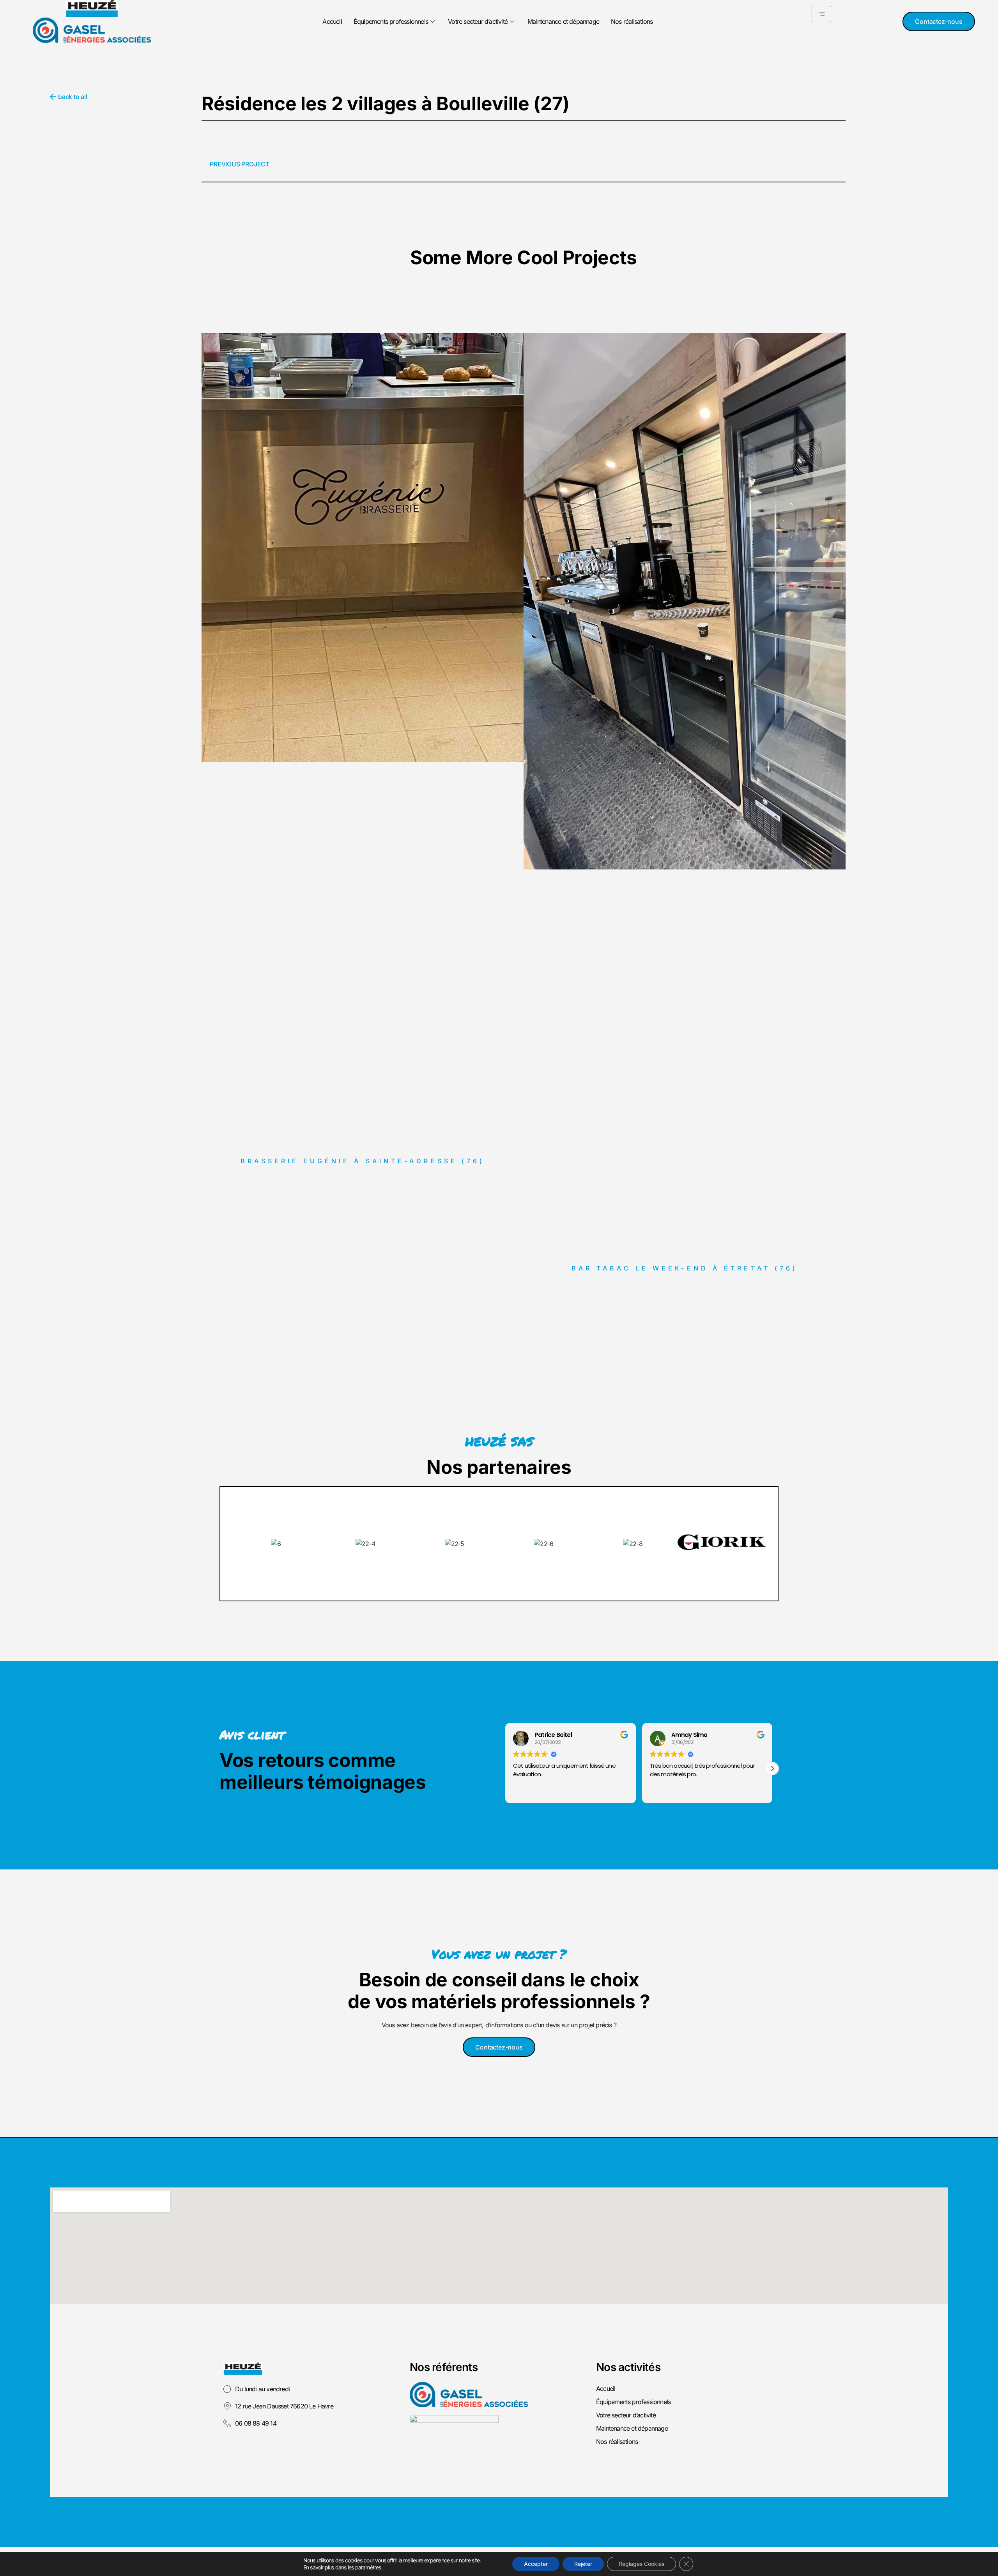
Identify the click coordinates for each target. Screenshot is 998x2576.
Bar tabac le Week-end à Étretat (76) (685, 1268)
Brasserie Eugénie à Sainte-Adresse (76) (363, 1161)
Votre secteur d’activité (478, 21)
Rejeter (583, 2564)
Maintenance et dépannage (563, 21)
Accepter (536, 2564)
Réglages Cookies (641, 2564)
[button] (772, 1769)
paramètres (368, 2567)
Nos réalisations (632, 21)
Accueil (332, 21)
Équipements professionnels (391, 21)
